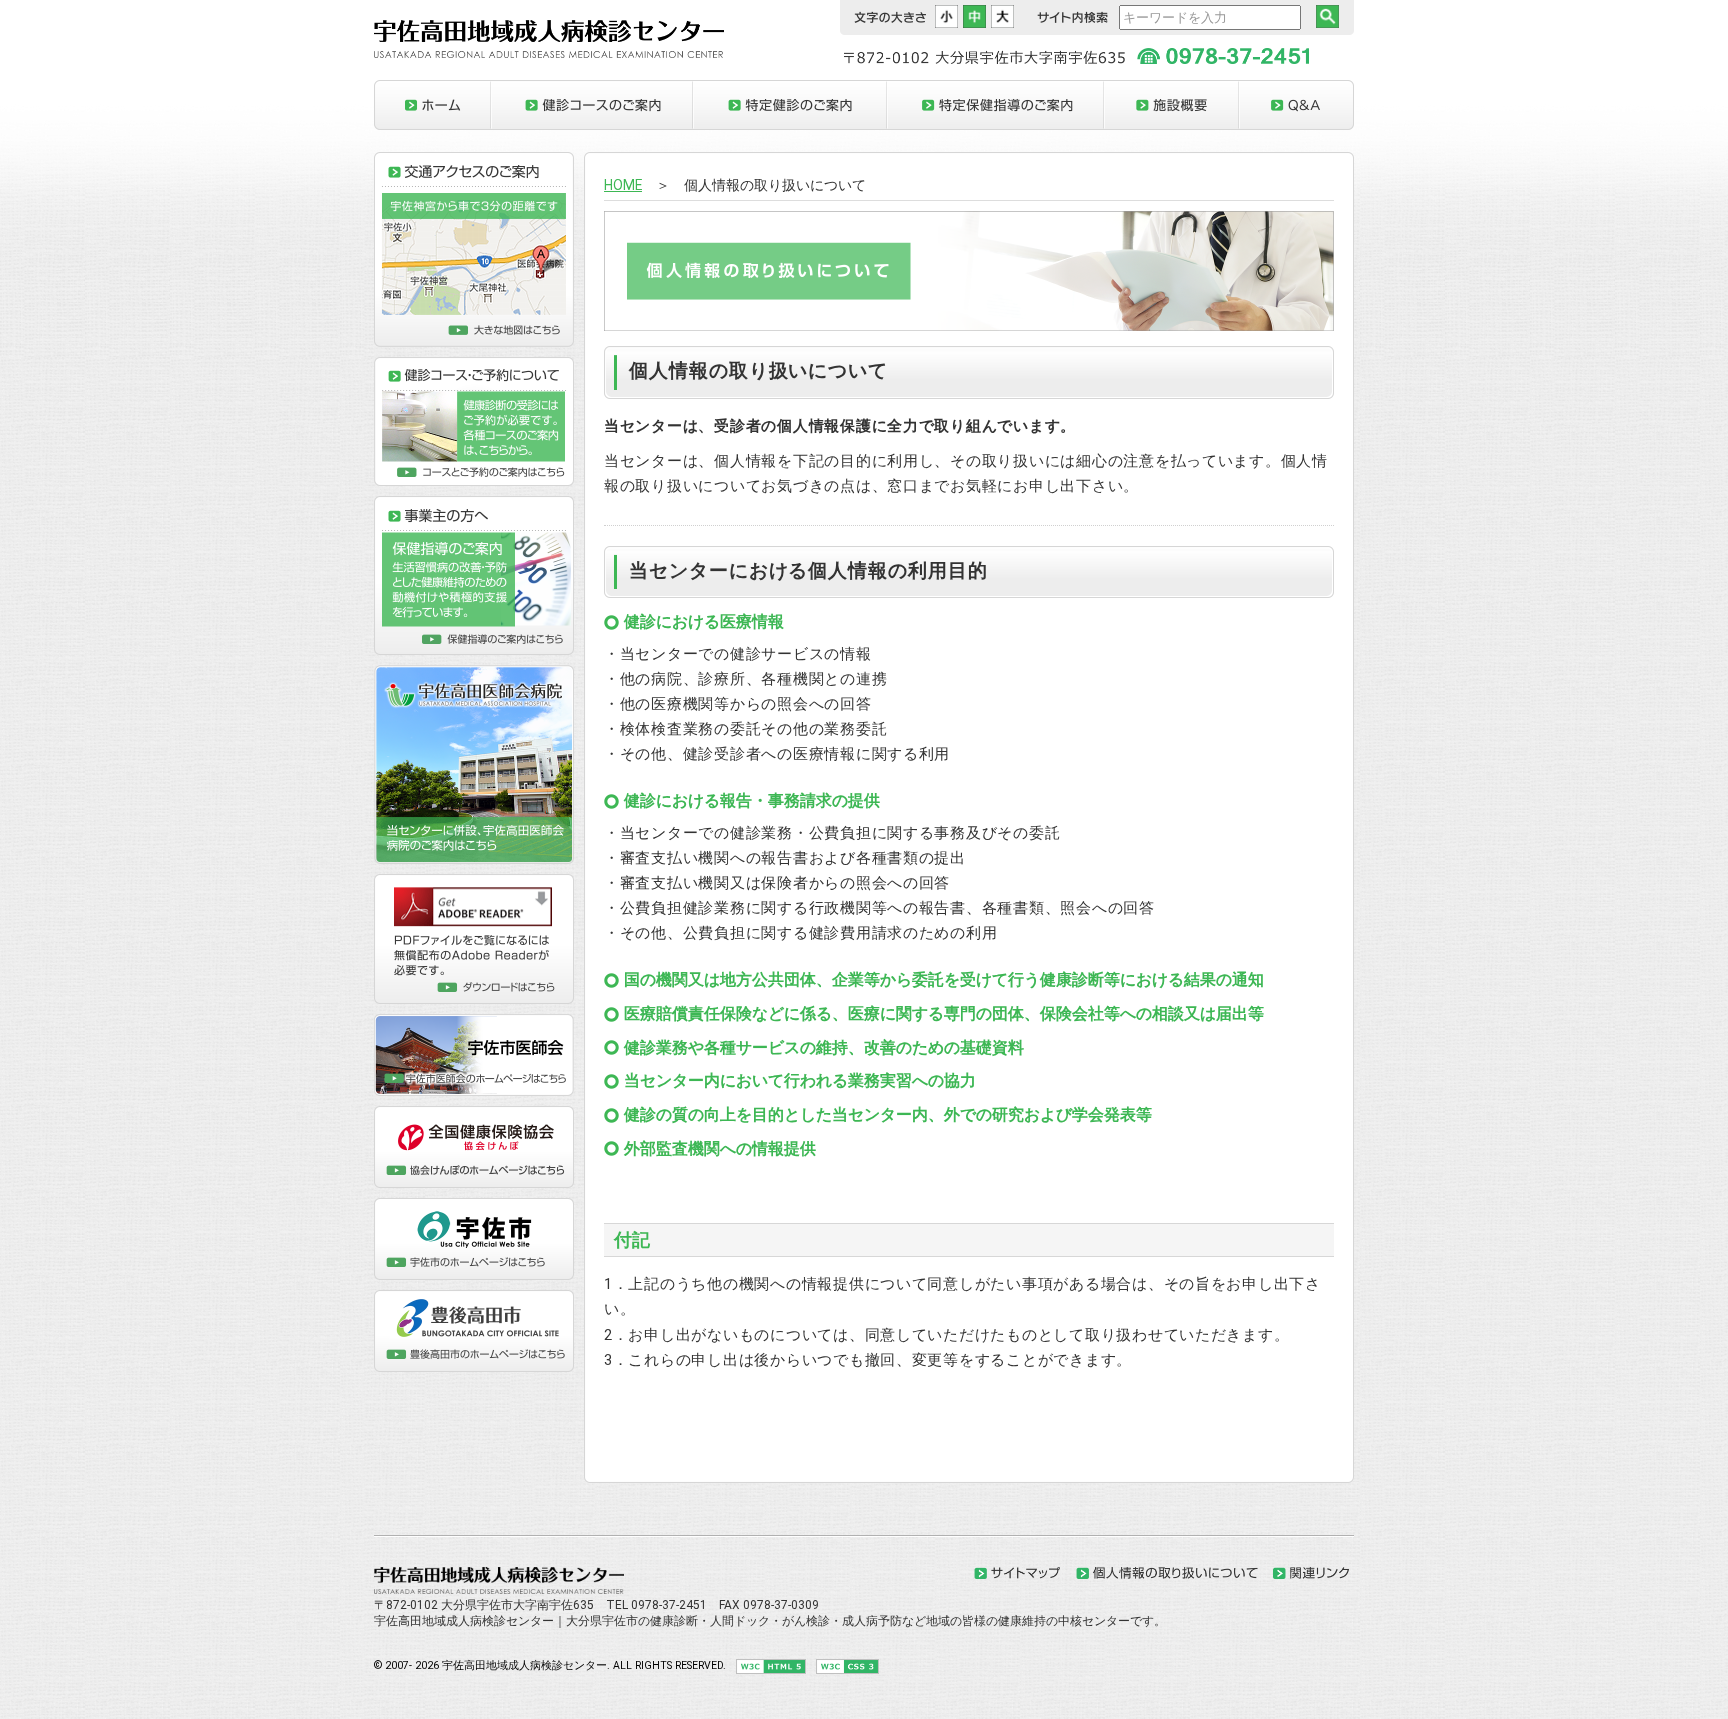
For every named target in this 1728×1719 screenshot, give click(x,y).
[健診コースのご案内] (592, 105)
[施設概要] (1171, 105)
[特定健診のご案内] (790, 105)
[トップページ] (432, 105)
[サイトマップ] (1017, 1575)
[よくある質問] (1296, 105)
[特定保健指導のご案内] (995, 105)
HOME (623, 185)
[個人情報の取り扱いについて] (1167, 1575)
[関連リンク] (1311, 1575)
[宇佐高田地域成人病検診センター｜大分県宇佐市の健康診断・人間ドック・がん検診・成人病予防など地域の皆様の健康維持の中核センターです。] (549, 54)
